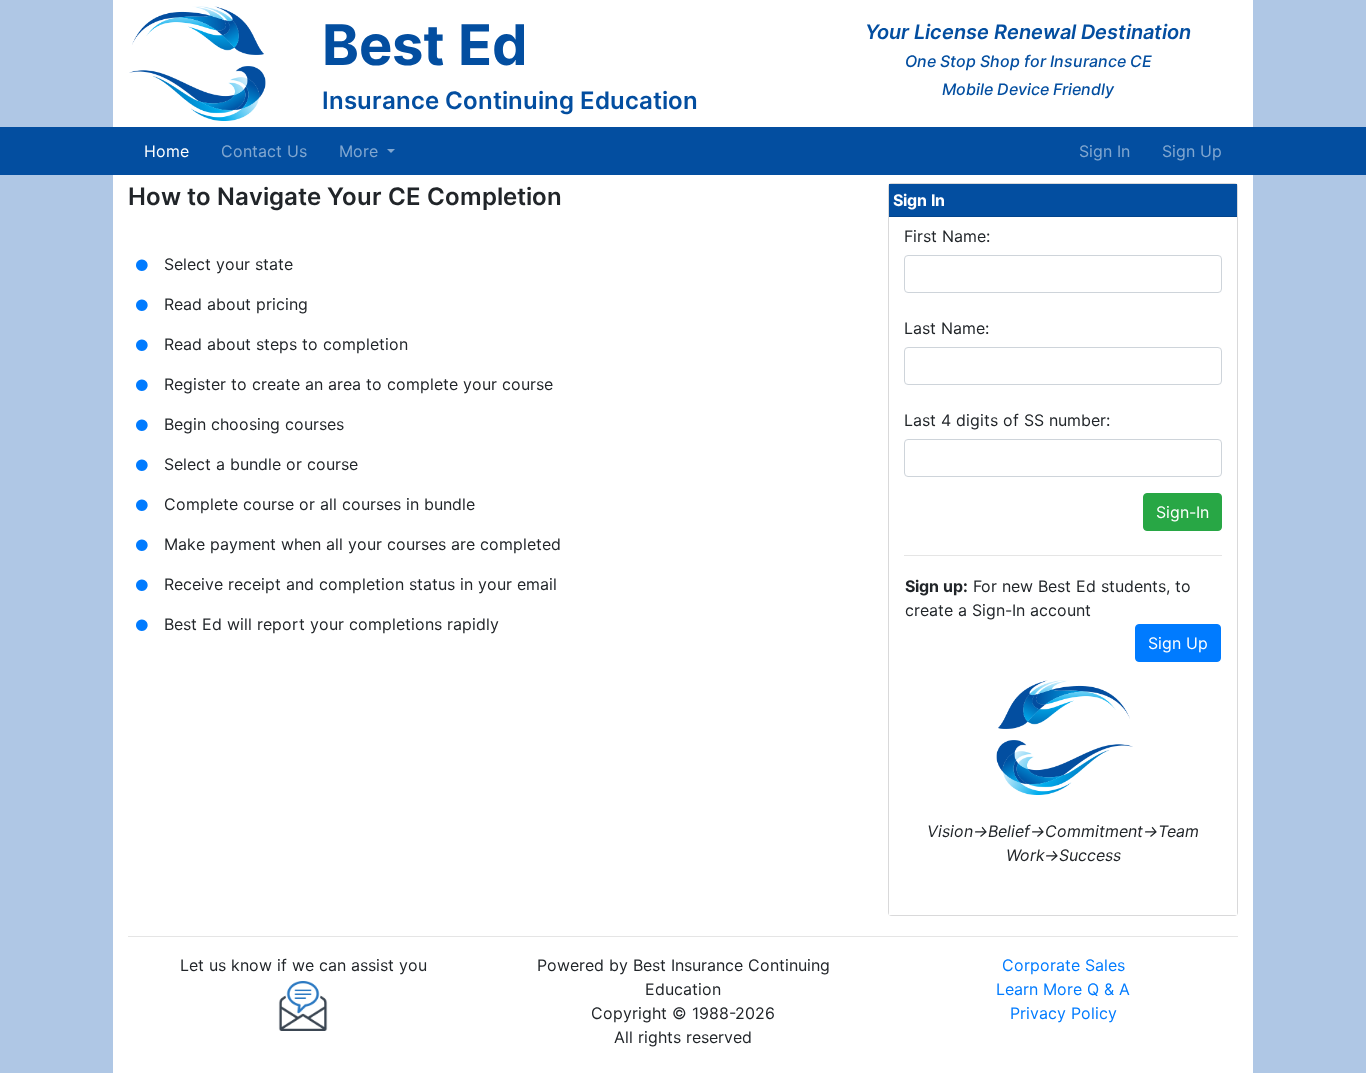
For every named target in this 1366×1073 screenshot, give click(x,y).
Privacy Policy (1063, 1013)
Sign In (1104, 151)
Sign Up (1192, 151)
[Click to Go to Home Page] (217, 63)
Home (170, 150)
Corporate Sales (1063, 965)
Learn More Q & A (1063, 989)
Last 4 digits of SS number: (1007, 420)
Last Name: (946, 328)
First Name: (947, 236)
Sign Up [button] (1178, 643)
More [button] (361, 151)
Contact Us (264, 151)
